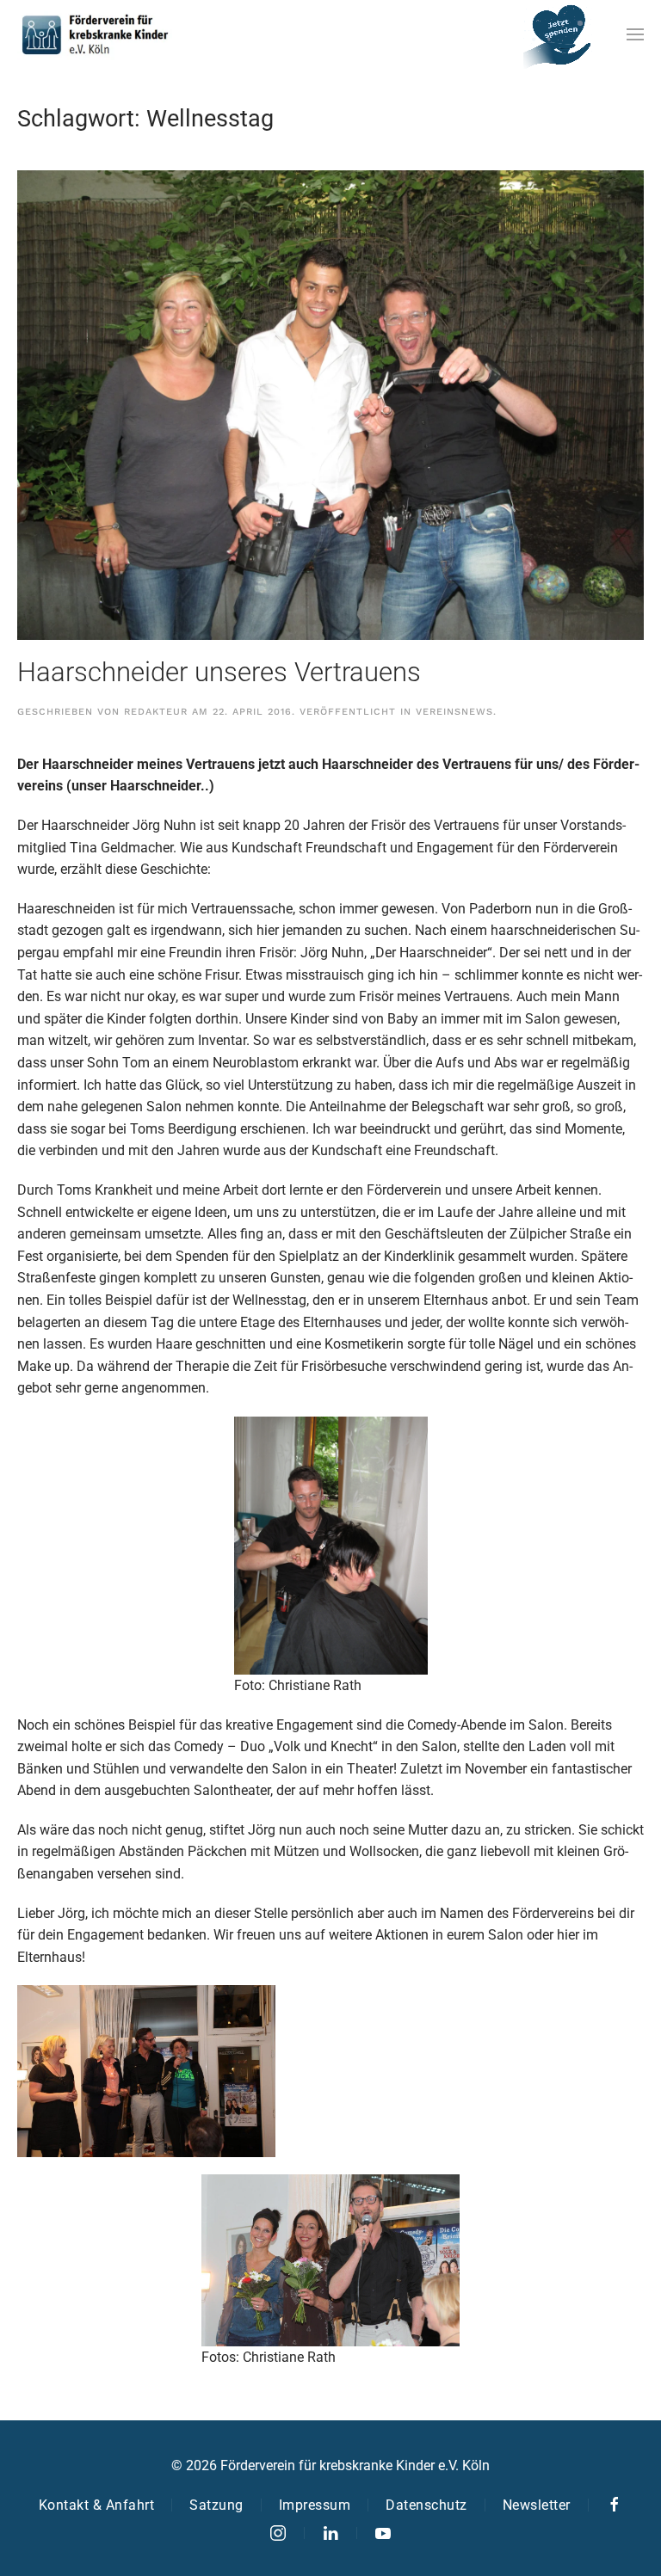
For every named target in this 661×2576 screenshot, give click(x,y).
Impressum (315, 2505)
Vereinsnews (454, 712)
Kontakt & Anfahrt (97, 2505)
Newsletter (537, 2505)
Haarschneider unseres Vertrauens (219, 672)
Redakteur (156, 712)
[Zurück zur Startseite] (95, 34)
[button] (635, 34)
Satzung (216, 2505)
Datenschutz (426, 2505)
